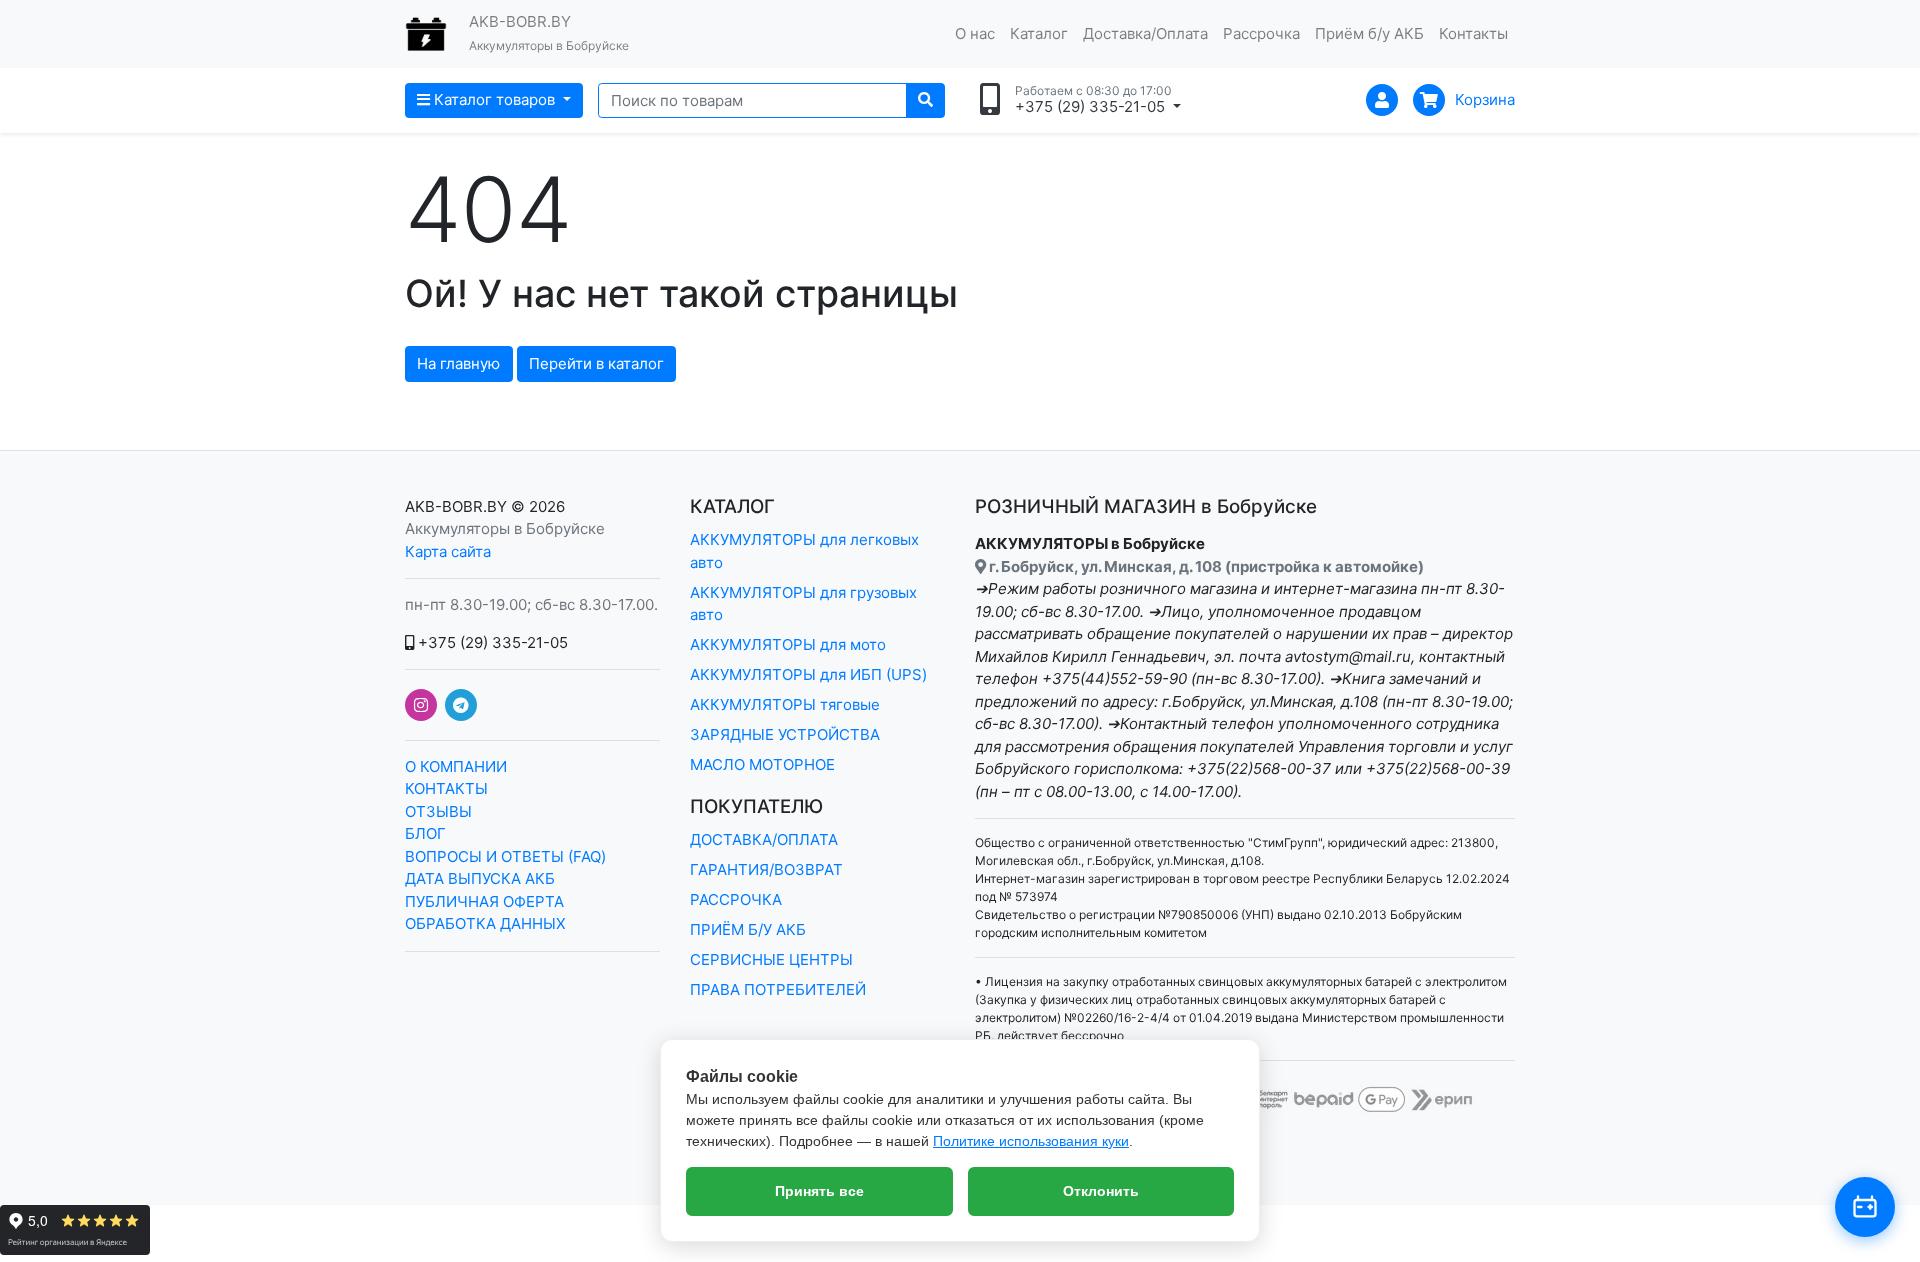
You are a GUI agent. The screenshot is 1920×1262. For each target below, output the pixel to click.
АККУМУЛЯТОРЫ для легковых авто (804, 551)
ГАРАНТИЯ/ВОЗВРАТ (766, 869)
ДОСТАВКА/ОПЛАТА (764, 839)
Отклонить (1101, 1191)
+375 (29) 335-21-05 (491, 642)
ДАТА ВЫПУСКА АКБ (480, 878)
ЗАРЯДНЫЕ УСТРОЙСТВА (785, 734)
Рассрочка (1261, 33)
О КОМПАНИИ (456, 766)
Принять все (819, 1191)
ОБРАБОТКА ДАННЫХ (485, 923)
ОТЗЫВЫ (438, 811)
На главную (458, 363)
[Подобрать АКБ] (1865, 1207)
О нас (975, 33)
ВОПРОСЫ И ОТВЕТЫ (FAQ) (505, 856)
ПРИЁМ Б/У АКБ (748, 929)
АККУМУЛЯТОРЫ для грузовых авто (803, 604)
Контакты (1473, 33)
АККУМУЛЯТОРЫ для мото (788, 644)
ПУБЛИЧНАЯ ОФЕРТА (484, 901)
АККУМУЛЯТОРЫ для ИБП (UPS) (808, 674)
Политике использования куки (1031, 1141)
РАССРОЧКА (736, 899)
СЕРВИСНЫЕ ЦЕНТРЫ (771, 959)
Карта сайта (448, 551)
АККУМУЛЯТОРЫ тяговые (785, 704)
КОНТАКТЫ (446, 788)
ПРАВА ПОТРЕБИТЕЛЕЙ (778, 989)
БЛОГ (425, 833)
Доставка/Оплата (1145, 33)
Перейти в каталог (596, 363)
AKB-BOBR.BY (456, 506)
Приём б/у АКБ (1369, 33)
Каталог (1039, 33)
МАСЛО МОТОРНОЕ (762, 764)
